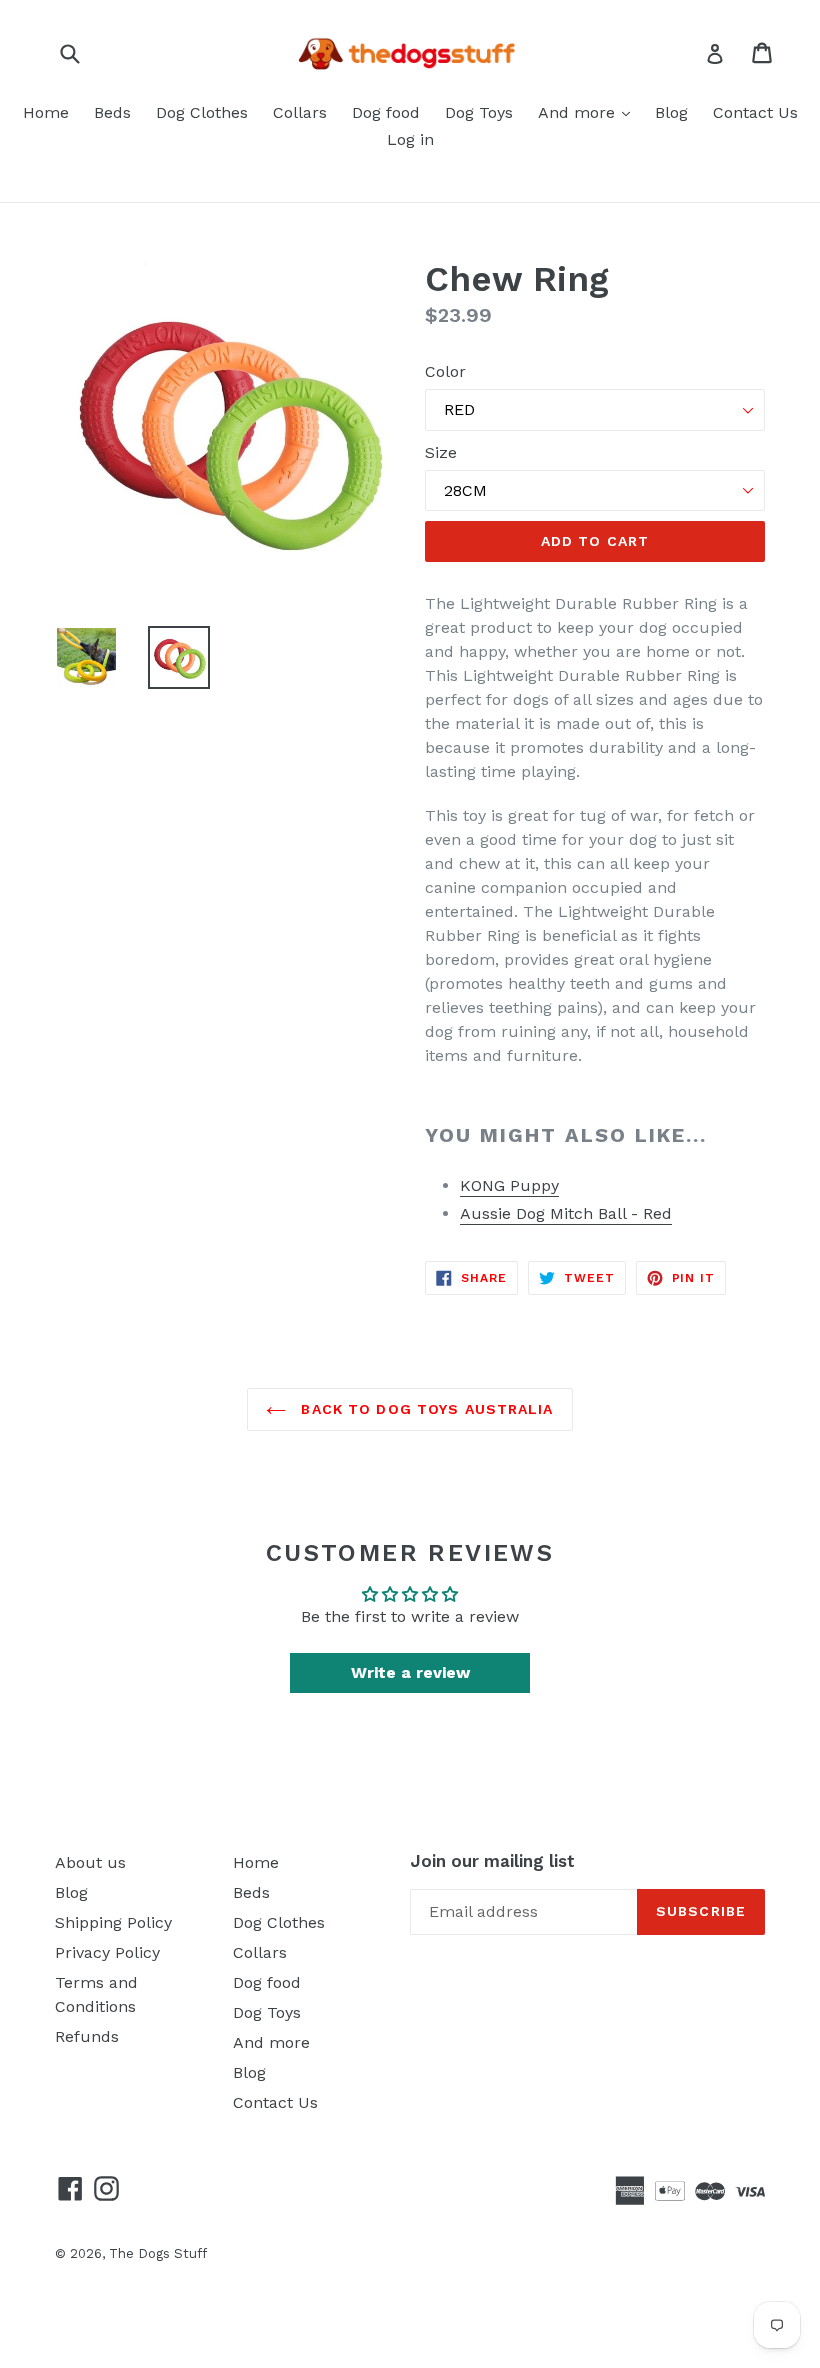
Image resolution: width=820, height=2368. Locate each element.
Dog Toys (479, 112)
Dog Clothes (202, 112)
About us (90, 1862)
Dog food (386, 112)
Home (46, 112)
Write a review (410, 1672)
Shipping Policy (113, 1922)
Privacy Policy (107, 1952)
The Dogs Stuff (158, 2253)
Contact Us (755, 112)
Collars (300, 112)
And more (579, 112)
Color (445, 371)
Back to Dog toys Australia (424, 1409)
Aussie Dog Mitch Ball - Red (566, 1213)
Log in (410, 139)
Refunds (87, 2036)
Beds (112, 112)
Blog (671, 112)
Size (441, 452)
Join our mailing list (492, 1861)
